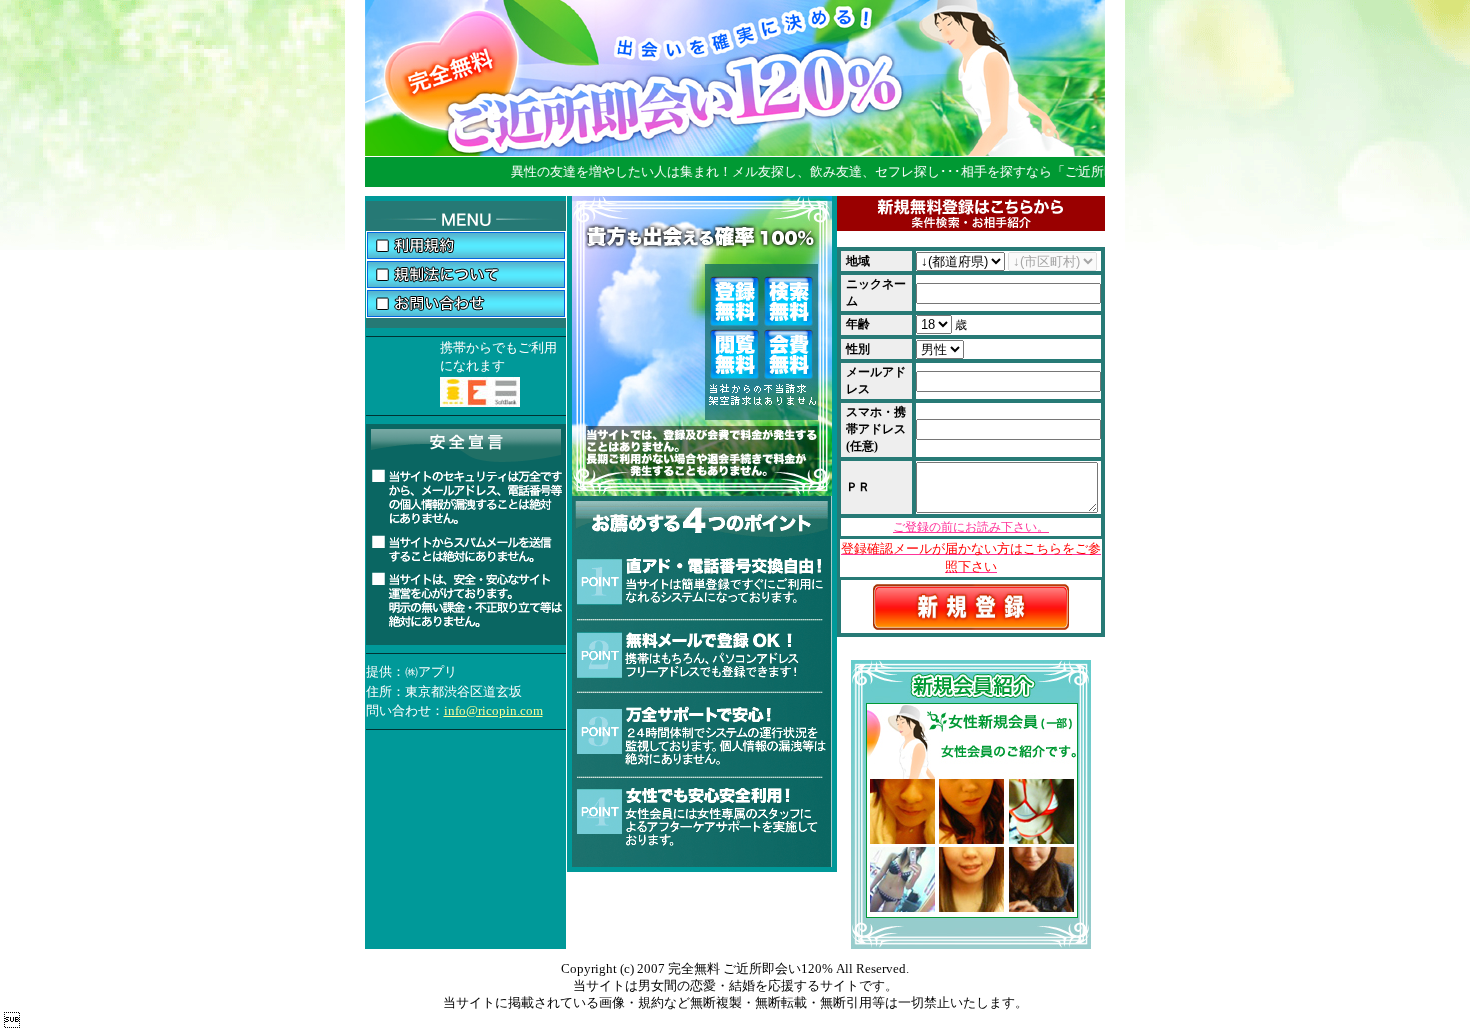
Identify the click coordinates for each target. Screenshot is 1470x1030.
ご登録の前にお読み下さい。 (971, 527)
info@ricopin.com (493, 710)
